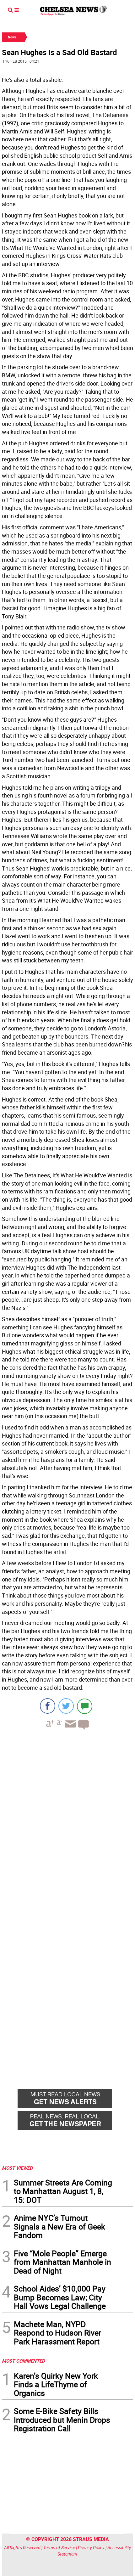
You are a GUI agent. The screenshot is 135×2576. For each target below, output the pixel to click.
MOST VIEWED (17, 2168)
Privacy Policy (91, 2548)
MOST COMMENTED (23, 2361)
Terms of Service (59, 2548)
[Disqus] (67, 1821)
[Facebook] (48, 1706)
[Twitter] (66, 1706)
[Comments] (85, 1706)
